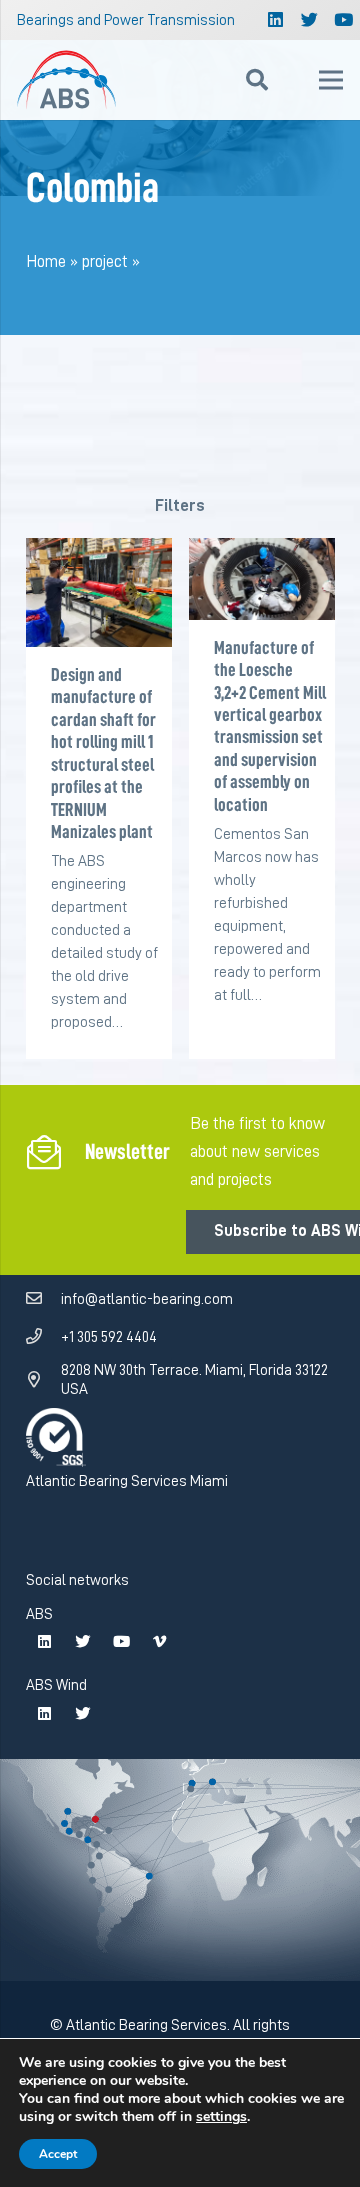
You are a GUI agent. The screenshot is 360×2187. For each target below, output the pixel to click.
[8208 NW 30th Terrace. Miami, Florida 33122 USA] (44, 1380)
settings (221, 2117)
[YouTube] (121, 1642)
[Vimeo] (159, 1642)
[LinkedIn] (276, 20)
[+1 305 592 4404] (44, 1337)
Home (46, 261)
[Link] (67, 80)
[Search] (257, 80)
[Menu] (330, 80)
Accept (58, 2154)
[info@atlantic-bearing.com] (44, 1299)
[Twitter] (310, 20)
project (105, 261)
